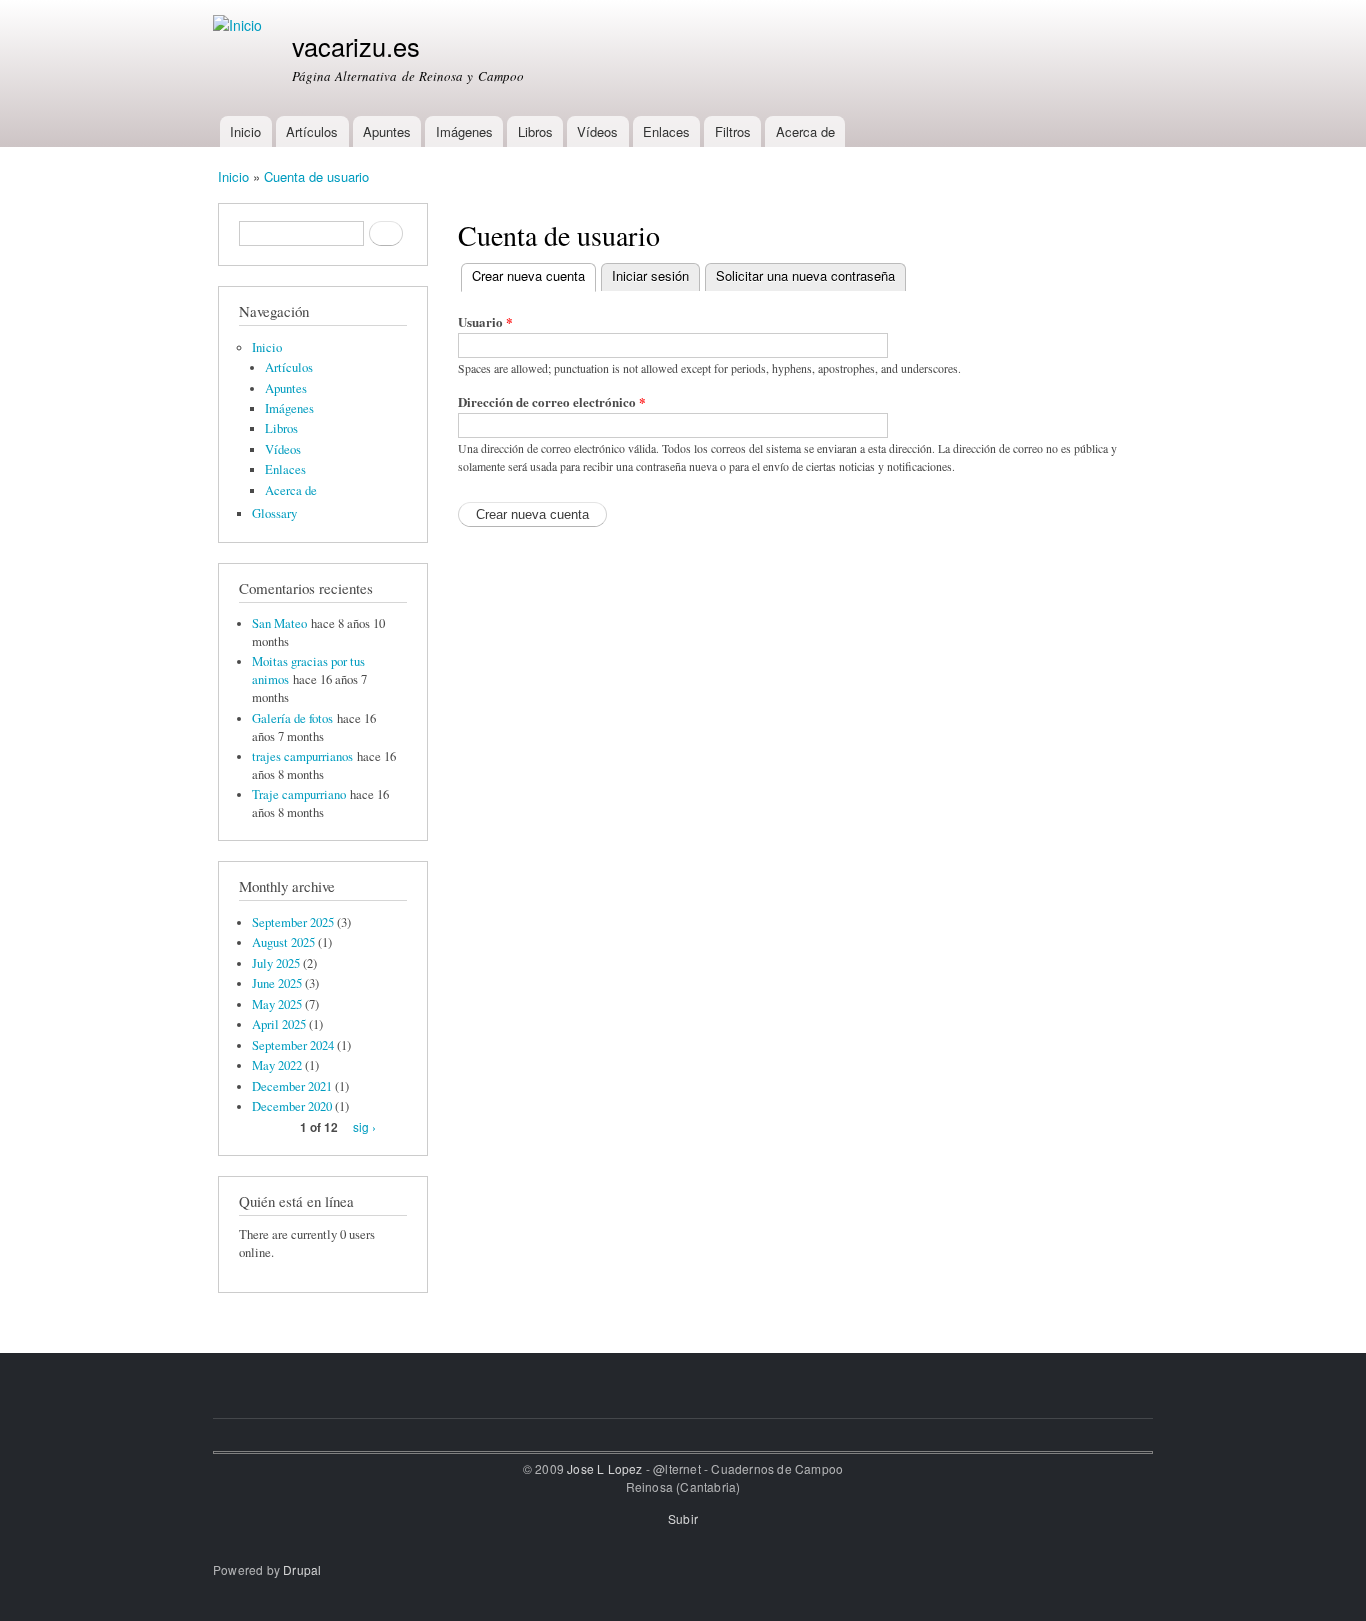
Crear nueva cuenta (534, 275)
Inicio (245, 131)
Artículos (312, 131)
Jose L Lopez (604, 1468)
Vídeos (597, 131)
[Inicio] (240, 25)
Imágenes (464, 131)
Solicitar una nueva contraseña (805, 275)
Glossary (274, 513)
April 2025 (279, 1024)
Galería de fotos (292, 718)
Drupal (302, 1569)
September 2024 (293, 1045)
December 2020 (292, 1106)
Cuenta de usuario (316, 176)
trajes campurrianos (302, 756)
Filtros (733, 131)
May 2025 (277, 1004)
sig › (364, 1126)
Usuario (485, 321)
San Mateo (279, 623)
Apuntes (387, 131)
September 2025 (293, 922)
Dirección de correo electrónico (552, 401)
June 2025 (277, 983)
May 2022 (277, 1065)
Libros (535, 131)
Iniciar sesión (650, 275)
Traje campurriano (299, 794)
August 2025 (283, 942)
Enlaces (666, 131)
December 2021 (292, 1086)
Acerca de (805, 131)
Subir (683, 1518)
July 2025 (276, 963)
